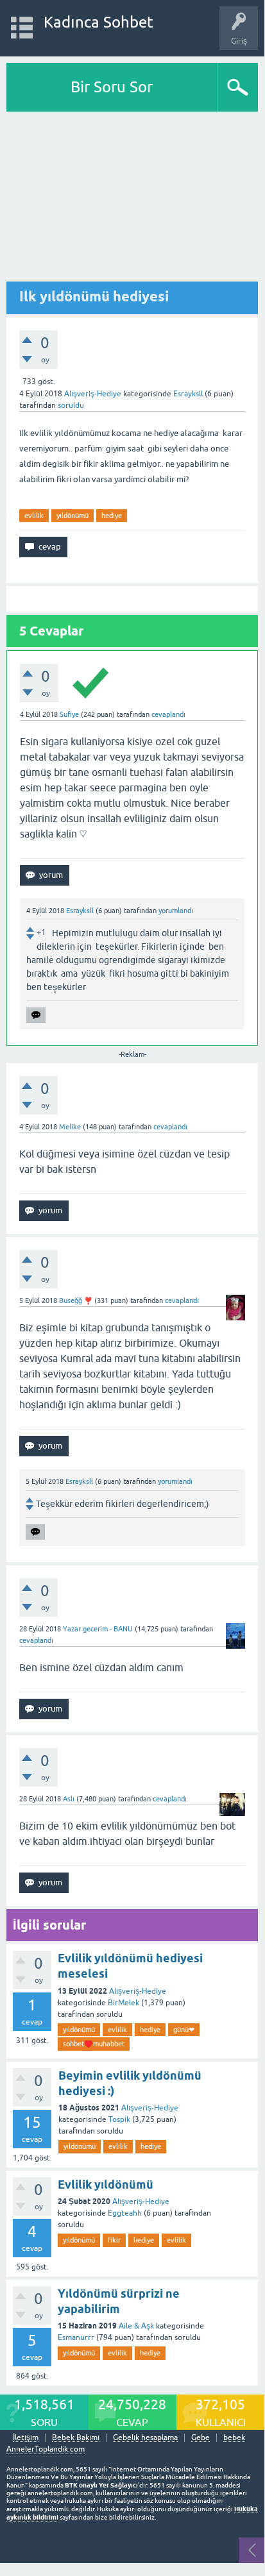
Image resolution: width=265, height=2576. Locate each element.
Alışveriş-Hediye (93, 394)
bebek (234, 2438)
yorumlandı (176, 911)
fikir (114, 2240)
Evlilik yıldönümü (106, 2185)
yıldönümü (73, 516)
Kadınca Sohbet (98, 22)
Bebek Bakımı (76, 2438)
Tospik (119, 2119)
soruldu (71, 405)
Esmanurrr (76, 2337)
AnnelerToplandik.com (46, 2449)
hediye (112, 516)
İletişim (26, 2438)
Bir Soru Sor (112, 87)
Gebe (201, 2438)
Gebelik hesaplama (145, 2438)
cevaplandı (168, 714)
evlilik (34, 516)
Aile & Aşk (136, 2326)
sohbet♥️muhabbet (94, 2044)
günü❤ (184, 2030)
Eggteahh (125, 2213)
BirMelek (124, 2003)
